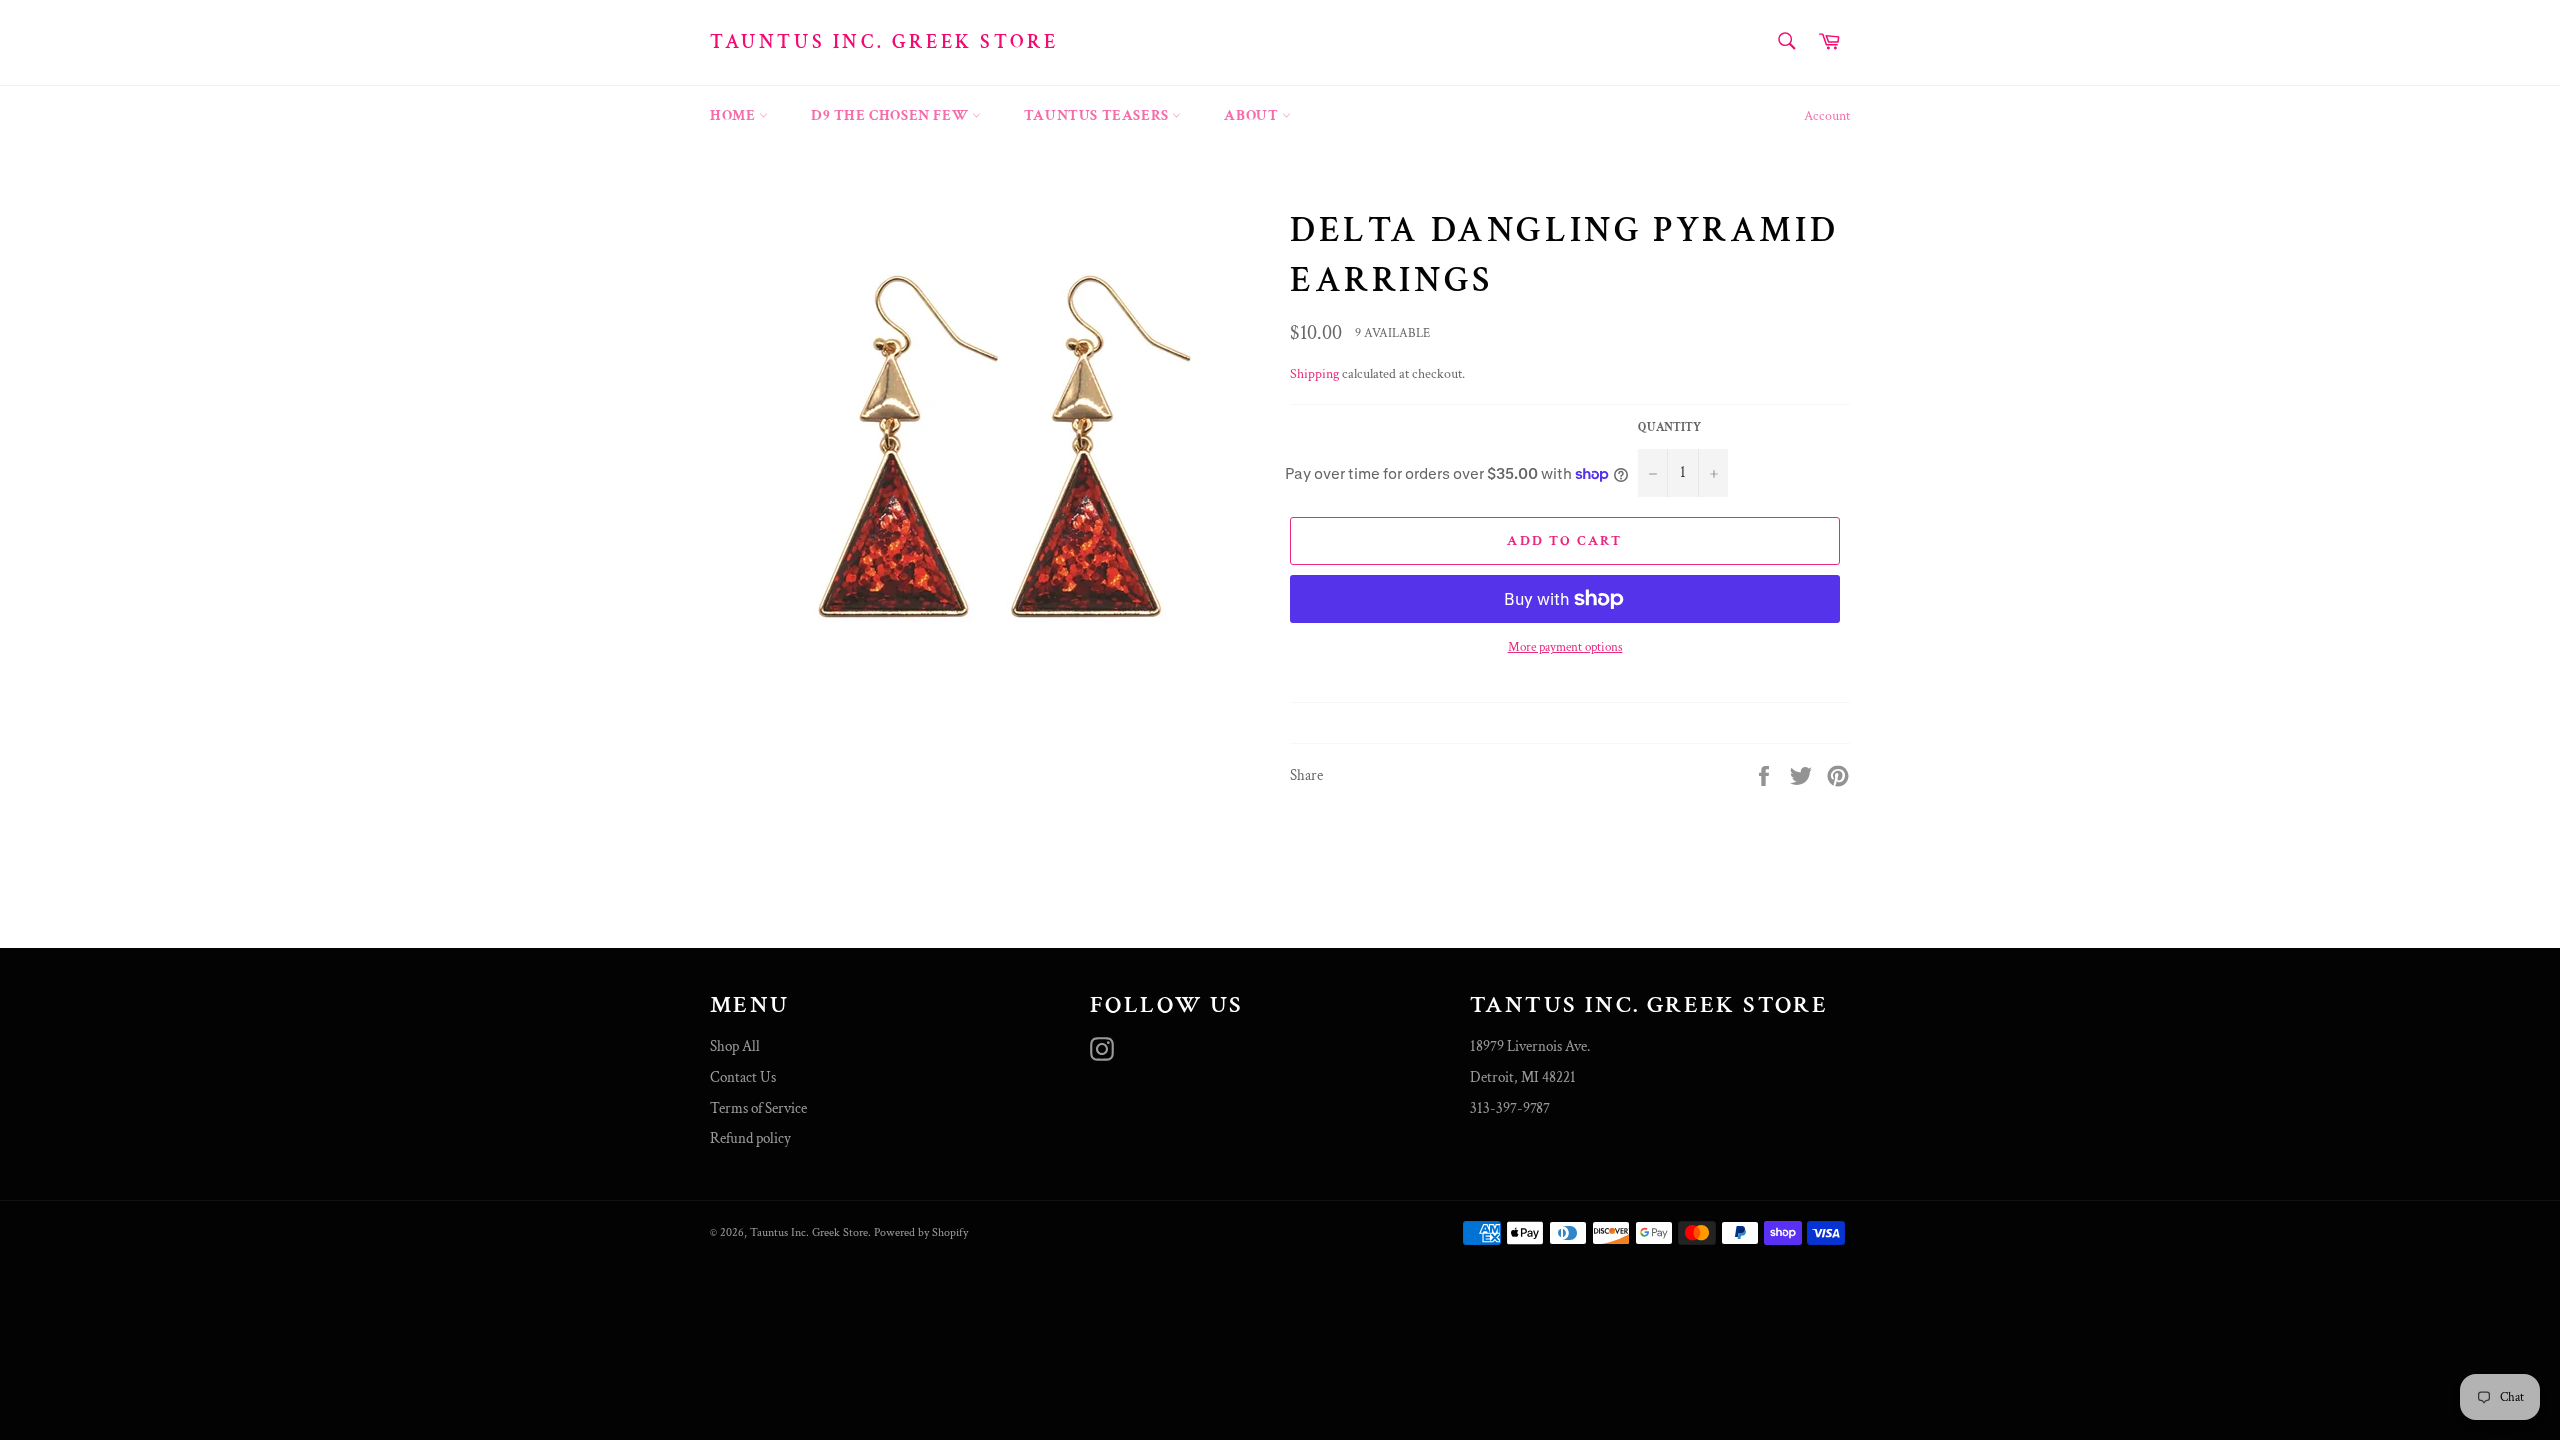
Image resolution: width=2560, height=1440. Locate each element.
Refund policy (750, 1138)
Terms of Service (758, 1108)
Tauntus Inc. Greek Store (884, 42)
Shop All (735, 1046)
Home (734, 115)
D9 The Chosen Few (891, 115)
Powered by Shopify (921, 1232)
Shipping (1314, 374)
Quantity (1669, 427)
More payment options (1565, 647)
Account (1827, 116)
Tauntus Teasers (1098, 115)
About (1253, 115)
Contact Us (743, 1077)
